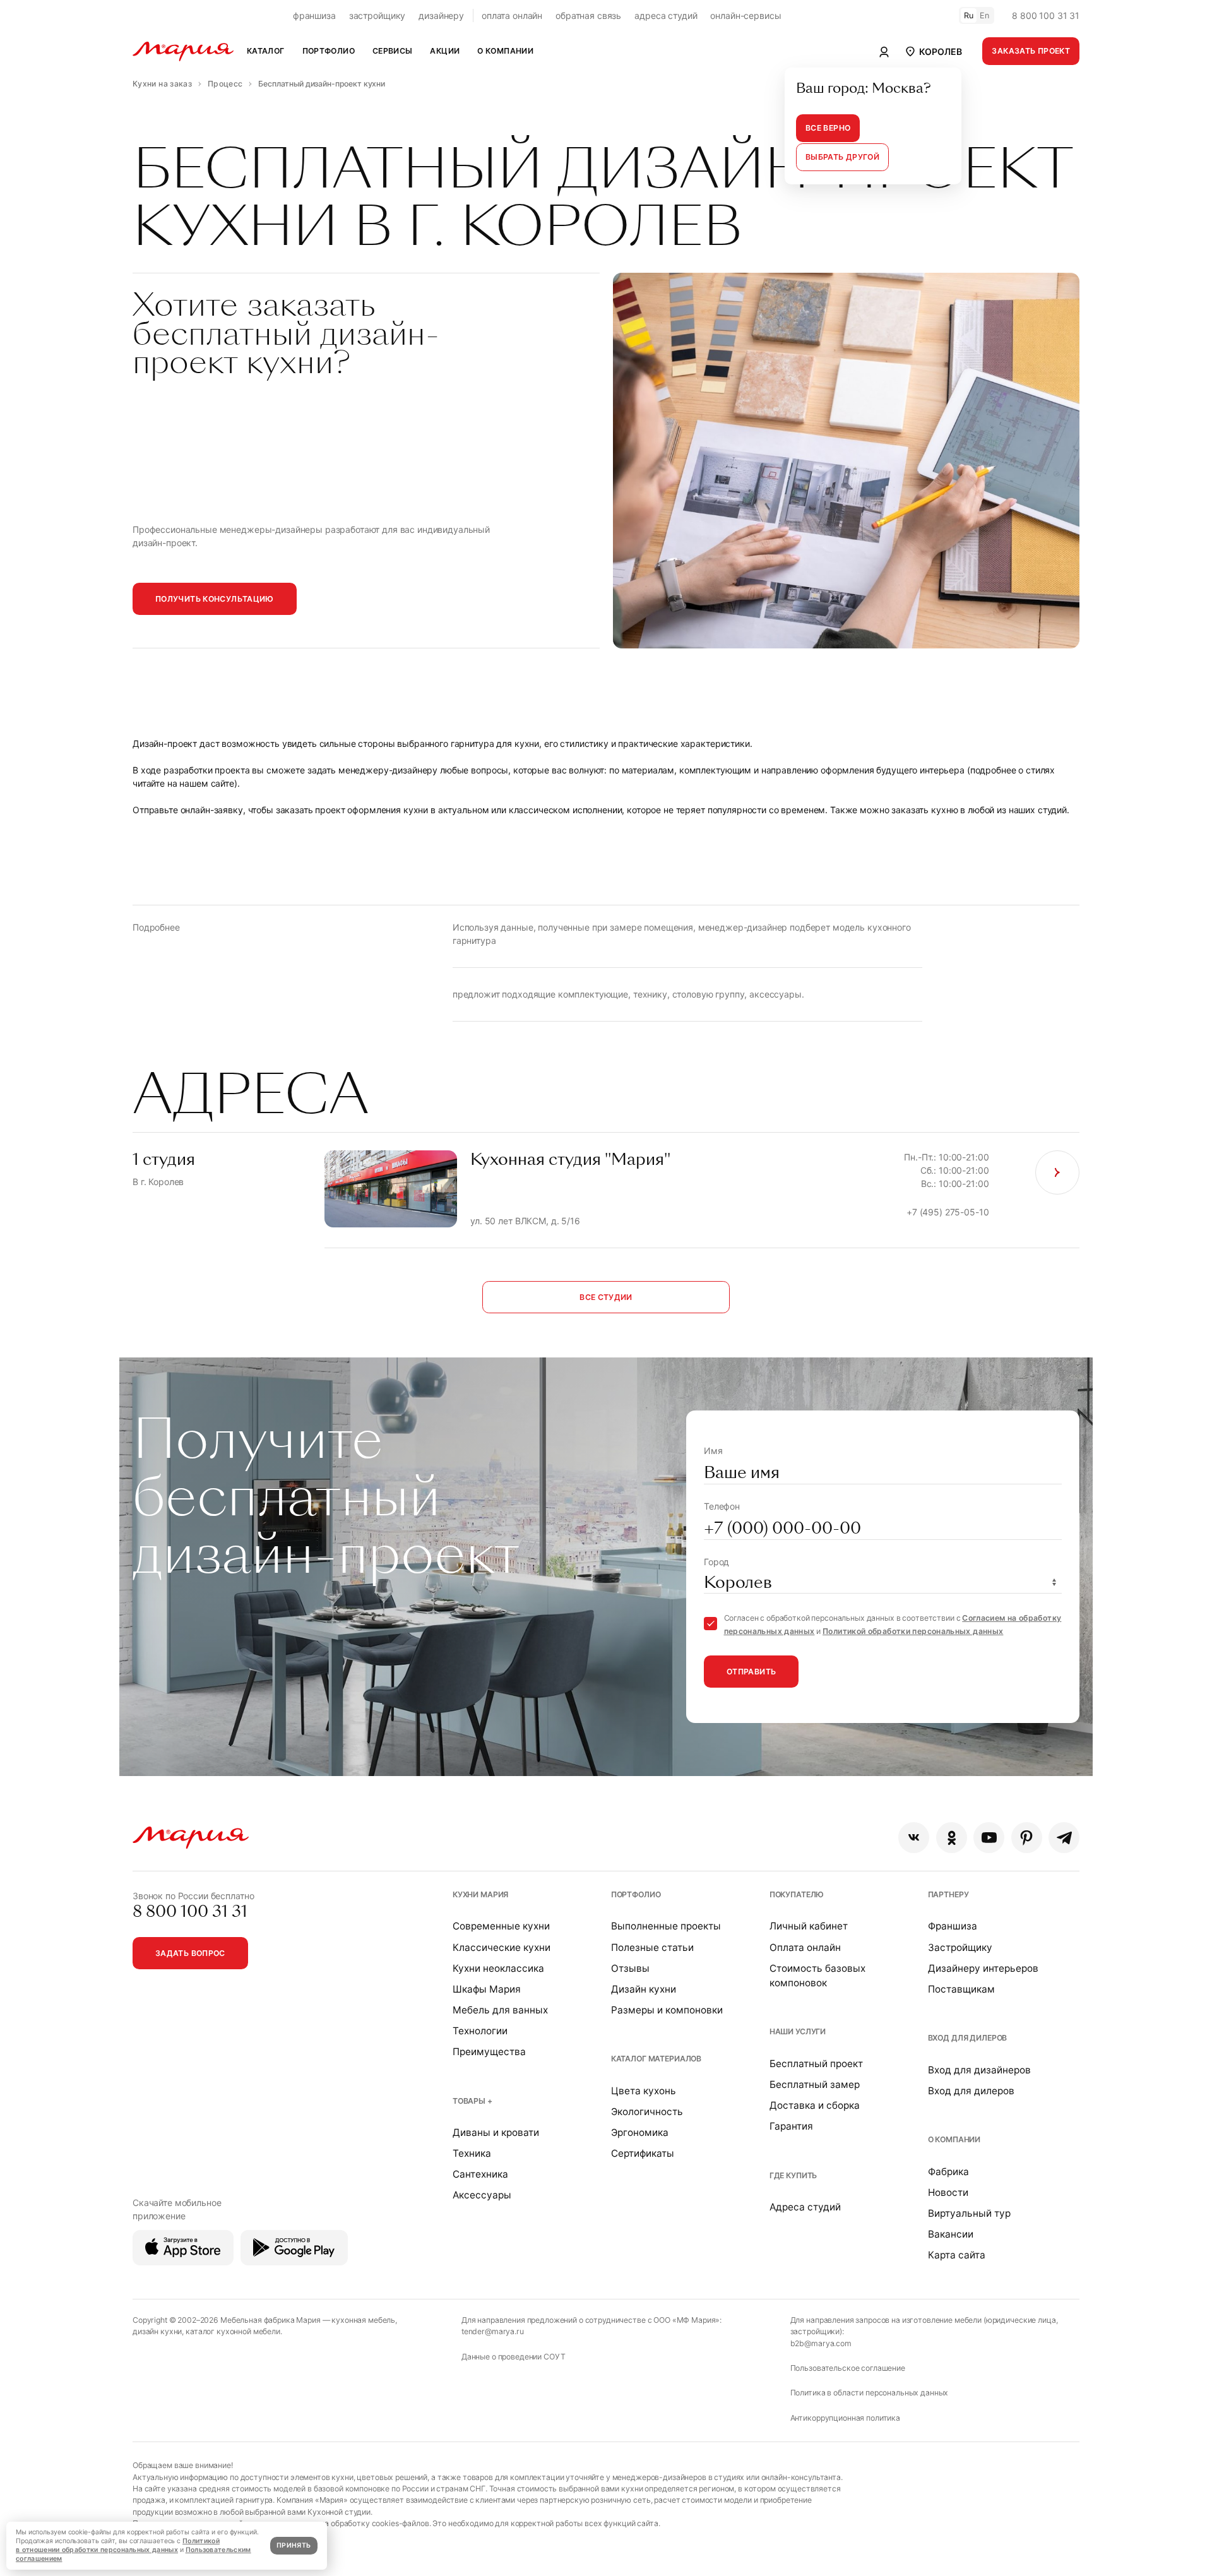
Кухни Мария (480, 1894)
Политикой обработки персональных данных (913, 1631)
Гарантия (791, 2126)
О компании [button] (505, 51)
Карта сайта (957, 2255)
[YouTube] (989, 1838)
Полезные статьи (652, 1947)
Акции (445, 51)
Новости (948, 2192)
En (985, 15)
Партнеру (948, 1894)
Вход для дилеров (968, 2038)
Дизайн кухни (644, 1989)
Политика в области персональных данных (870, 2393)
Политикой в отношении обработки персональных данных (118, 2545)
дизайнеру (441, 15)
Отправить (751, 1672)
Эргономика (640, 2132)
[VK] (914, 1838)
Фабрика (948, 2172)
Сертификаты (643, 2153)
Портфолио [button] (329, 51)
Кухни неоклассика (498, 1968)
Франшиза (953, 1926)
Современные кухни (501, 1926)
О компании (954, 2139)
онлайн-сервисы (746, 15)
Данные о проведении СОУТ (514, 2357)
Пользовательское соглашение (848, 2368)
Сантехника (480, 2174)
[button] (933, 51)
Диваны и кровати (496, 2132)
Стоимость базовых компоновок (817, 1976)
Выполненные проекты (666, 1926)
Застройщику (960, 1947)
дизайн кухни (157, 2331)
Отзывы (630, 1968)
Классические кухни (502, 1947)
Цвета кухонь (644, 2091)
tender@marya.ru (493, 2331)
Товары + (472, 2101)
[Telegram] (1064, 1838)
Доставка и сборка (815, 2105)
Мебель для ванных (500, 2010)
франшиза (314, 15)
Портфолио (636, 1894)
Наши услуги (798, 2031)
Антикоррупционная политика (845, 2418)
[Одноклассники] (952, 1838)
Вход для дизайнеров (979, 2070)
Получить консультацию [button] (215, 599)
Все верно (828, 128)
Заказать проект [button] (1031, 51)
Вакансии (951, 2234)
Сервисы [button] (393, 51)
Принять (294, 2545)
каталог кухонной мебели (233, 2331)
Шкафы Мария (487, 1989)
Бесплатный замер (815, 2084)
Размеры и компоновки (667, 2010)
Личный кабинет (809, 1926)
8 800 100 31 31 (1046, 15)
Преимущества (489, 2052)
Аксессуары (482, 2195)
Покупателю (797, 1894)
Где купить (793, 2175)
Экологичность (647, 2112)
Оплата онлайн (805, 1947)
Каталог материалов (656, 2059)
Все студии (606, 1297)
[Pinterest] (1027, 1838)
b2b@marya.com (821, 2343)
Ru (969, 15)
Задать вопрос (190, 1953)
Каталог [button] (266, 51)
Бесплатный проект (816, 2064)
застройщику (377, 15)
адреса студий (666, 15)
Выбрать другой (842, 157)
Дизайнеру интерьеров (983, 1968)
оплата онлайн (512, 15)
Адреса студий (805, 2207)
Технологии (480, 2031)
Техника (472, 2153)
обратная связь (588, 15)
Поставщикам (961, 1989)
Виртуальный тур (969, 2213)
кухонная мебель (363, 2320)
